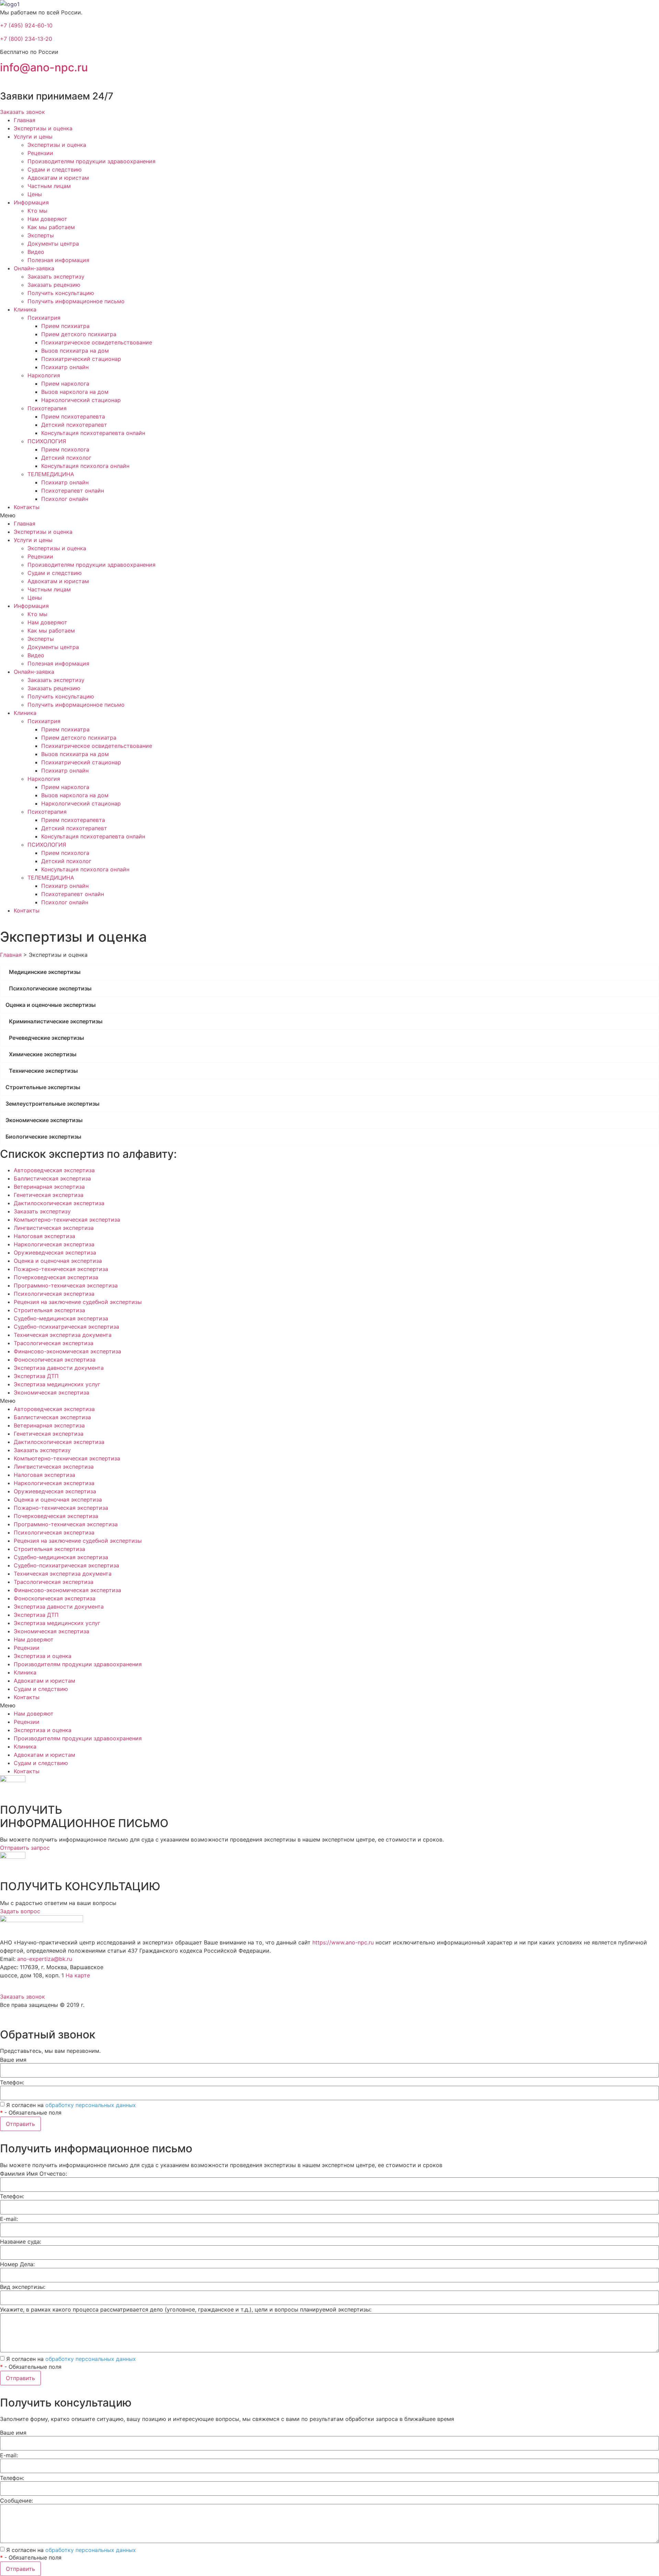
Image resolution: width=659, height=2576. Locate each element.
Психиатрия (44, 318)
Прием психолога (65, 449)
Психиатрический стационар (81, 359)
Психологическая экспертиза (54, 1294)
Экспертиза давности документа (59, 1368)
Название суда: (21, 2242)
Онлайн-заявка (34, 268)
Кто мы (37, 211)
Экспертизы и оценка (43, 128)
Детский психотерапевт (74, 425)
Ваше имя (13, 2060)
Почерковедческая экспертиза (56, 1277)
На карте (78, 1975)
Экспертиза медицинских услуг (57, 1384)
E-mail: (9, 2219)
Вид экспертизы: (23, 2287)
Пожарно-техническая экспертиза (61, 1269)
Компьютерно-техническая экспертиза (67, 1220)
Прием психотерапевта (73, 416)
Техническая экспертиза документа (63, 1335)
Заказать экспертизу (56, 277)
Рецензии (40, 153)
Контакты (27, 507)
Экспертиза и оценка (43, 1656)
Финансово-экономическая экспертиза (67, 1351)
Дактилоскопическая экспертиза (59, 1203)
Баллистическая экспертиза (52, 1178)
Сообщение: (16, 2501)
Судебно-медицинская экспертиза (61, 1318)
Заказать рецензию (54, 285)
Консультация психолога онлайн (85, 466)
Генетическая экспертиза (49, 1195)
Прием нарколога (65, 384)
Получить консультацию (61, 293)
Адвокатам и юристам (58, 178)
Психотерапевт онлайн (73, 491)
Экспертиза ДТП (36, 1376)
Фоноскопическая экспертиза (55, 1360)
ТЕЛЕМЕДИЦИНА (51, 474)
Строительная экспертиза (49, 1310)
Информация (31, 202)
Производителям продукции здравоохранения (91, 161)
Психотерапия (47, 408)
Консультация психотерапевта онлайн (93, 433)
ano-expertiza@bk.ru (45, 1959)
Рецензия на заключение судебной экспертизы (78, 1302)
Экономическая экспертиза (51, 1392)
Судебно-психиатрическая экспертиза (66, 1327)
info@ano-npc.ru (44, 67)
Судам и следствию (55, 169)
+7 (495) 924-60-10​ (26, 25)
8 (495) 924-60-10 (26, 1984)
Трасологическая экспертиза (54, 1343)
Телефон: (12, 2082)
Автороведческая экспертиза (54, 1170)
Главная (25, 120)
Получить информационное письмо (76, 301)
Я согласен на (71, 2105)
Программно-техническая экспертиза (66, 1285)
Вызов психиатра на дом (75, 351)
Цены (35, 194)
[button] (22, 112)
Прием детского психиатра (79, 334)
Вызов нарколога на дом (75, 392)
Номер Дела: (17, 2264)
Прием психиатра (65, 326)
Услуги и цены (33, 137)
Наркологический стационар (81, 400)
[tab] (329, 972)
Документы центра (53, 244)
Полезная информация (58, 260)
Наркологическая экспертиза (54, 1244)
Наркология (44, 375)
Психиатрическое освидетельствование (97, 342)
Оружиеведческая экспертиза (55, 1252)
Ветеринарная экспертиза (49, 1187)
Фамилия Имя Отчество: (33, 2174)
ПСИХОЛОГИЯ (47, 441)
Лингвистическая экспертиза (54, 1228)
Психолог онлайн (65, 499)
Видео (36, 252)
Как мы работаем (51, 227)
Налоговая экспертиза (44, 1236)
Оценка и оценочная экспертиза (58, 1261)
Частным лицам (49, 186)
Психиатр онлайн (65, 367)
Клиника (25, 309)
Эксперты (41, 235)
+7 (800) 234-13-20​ (26, 39)
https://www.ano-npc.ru (343, 1942)
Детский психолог (66, 458)
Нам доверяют (47, 219)
